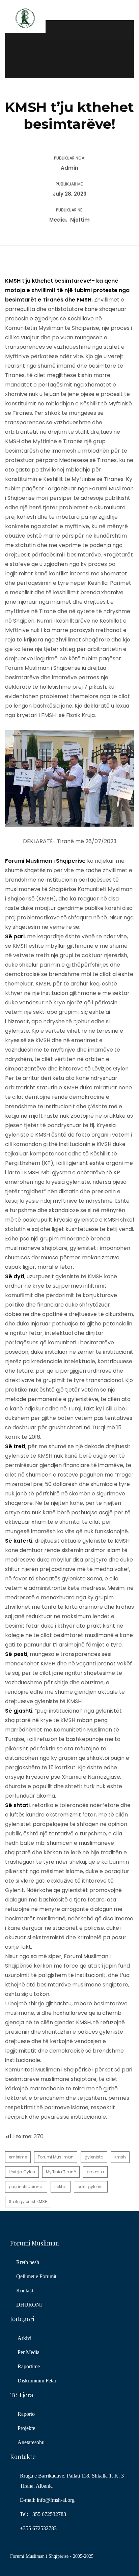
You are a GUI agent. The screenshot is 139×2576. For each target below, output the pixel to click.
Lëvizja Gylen (22, 2172)
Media (58, 220)
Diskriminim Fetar (37, 2381)
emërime (18, 2157)
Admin (69, 168)
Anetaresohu (31, 2442)
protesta (95, 2172)
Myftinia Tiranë (61, 2172)
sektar (61, 2187)
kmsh (120, 2157)
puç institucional (26, 2187)
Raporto (26, 2414)
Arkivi (24, 2338)
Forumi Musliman (56, 2157)
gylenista (94, 2157)
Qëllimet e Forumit (36, 2276)
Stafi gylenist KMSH (28, 2201)
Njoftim (80, 220)
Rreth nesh (28, 2262)
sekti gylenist (91, 2187)
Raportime (29, 2366)
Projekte (26, 2428)
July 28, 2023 (69, 194)
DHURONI (29, 2305)
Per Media (29, 2352)
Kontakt (25, 2291)
